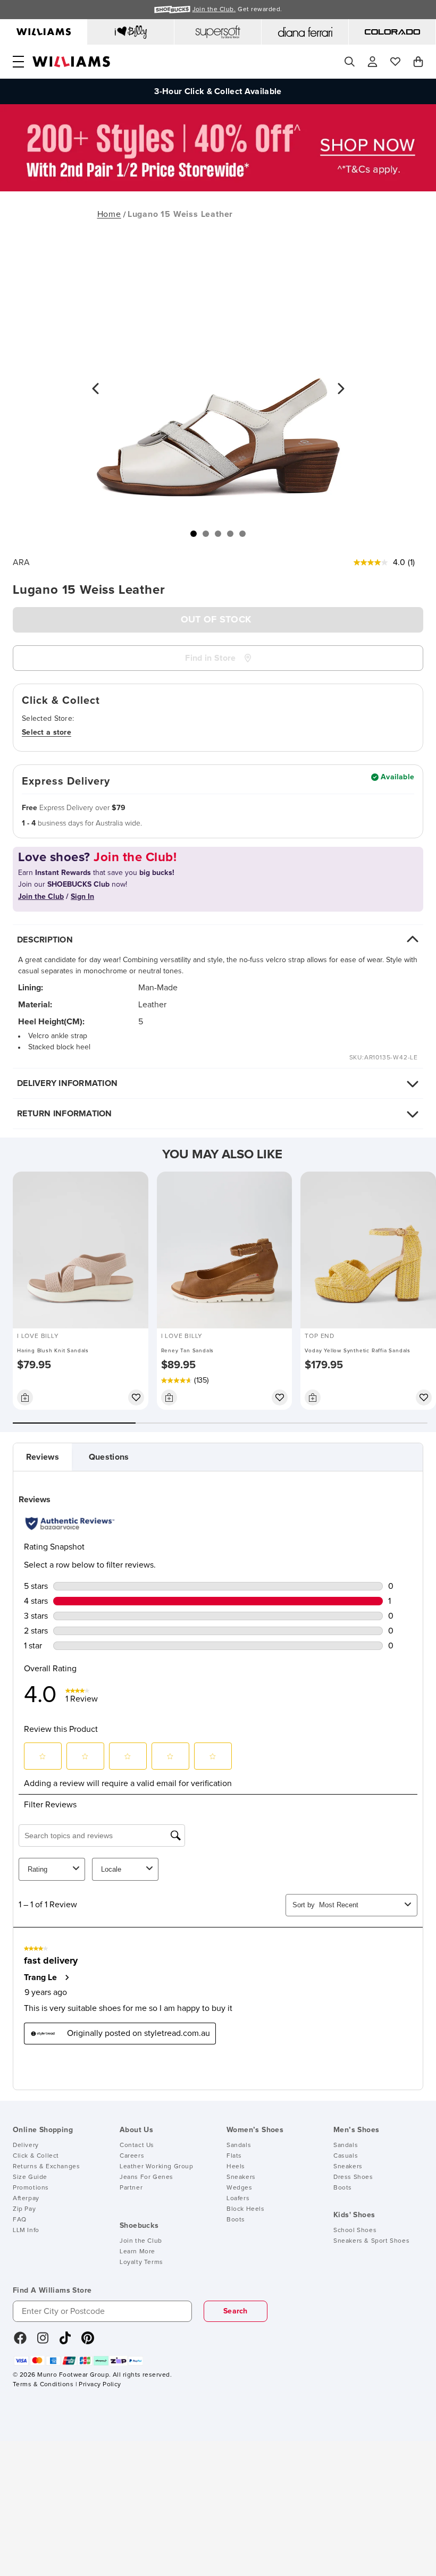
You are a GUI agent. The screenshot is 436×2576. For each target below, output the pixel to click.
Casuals (346, 2156)
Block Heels (246, 2209)
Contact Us (137, 2145)
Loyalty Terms (141, 2262)
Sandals (239, 2145)
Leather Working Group (157, 2167)
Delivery (26, 2145)
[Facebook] (20, 2342)
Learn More (137, 2252)
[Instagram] (43, 2342)
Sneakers (241, 2177)
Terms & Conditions (43, 2385)
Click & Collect (36, 2156)
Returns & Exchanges (46, 2167)
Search (236, 2311)
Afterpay (26, 2199)
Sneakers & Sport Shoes (371, 2241)
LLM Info (26, 2230)
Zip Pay (24, 2209)
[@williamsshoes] (65, 2342)
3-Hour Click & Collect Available (218, 91)
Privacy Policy (100, 2385)
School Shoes (355, 2230)
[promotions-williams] (218, 189)
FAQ (20, 2220)
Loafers (238, 2199)
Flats (234, 2156)
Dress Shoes (353, 2177)
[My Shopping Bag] (418, 62)
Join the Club (141, 2241)
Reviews (43, 1457)
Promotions (31, 2188)
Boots (236, 2220)
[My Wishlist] (395, 62)
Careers (132, 2156)
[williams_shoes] (88, 2342)
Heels (236, 2167)
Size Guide (30, 2177)
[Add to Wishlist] (136, 1398)
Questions (109, 1457)
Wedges (240, 2188)
